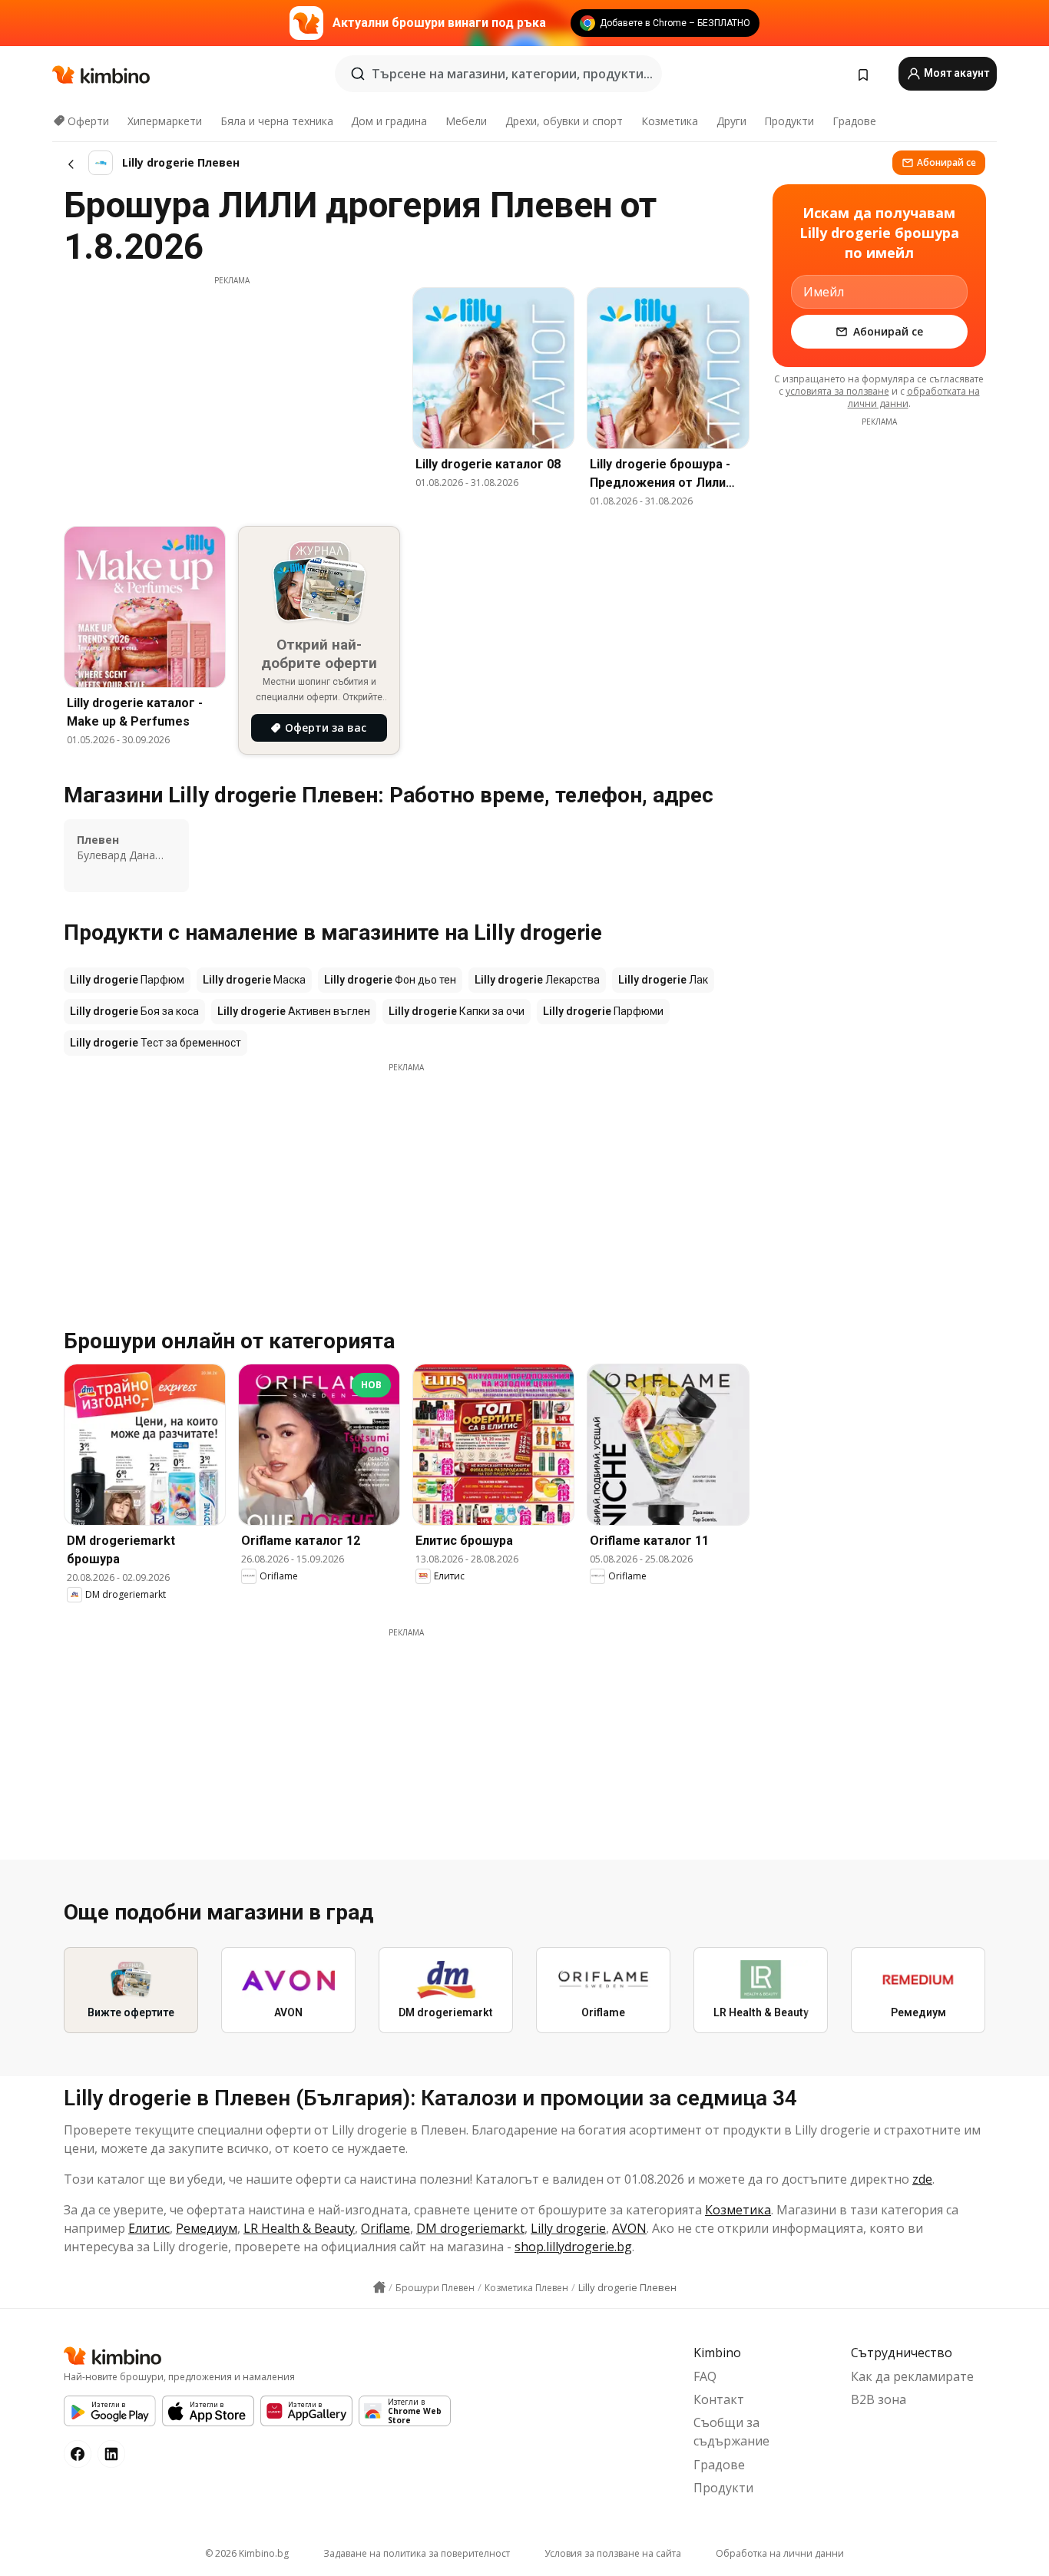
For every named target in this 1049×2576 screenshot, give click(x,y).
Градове (854, 121)
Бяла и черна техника (277, 121)
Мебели (466, 121)
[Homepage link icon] (379, 2287)
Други (731, 121)
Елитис (149, 2228)
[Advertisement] (232, 394)
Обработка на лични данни (780, 2553)
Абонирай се (946, 162)
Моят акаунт (955, 73)
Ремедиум (207, 2228)
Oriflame (386, 2228)
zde (922, 2179)
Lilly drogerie (568, 2228)
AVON (629, 2228)
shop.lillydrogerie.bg (573, 2247)
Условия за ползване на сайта (613, 2553)
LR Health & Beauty (299, 2228)
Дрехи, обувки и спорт (564, 121)
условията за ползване (837, 391)
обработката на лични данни (914, 397)
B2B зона (879, 2399)
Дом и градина (389, 121)
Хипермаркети (165, 121)
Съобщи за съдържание (731, 2432)
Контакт (719, 2399)
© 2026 (247, 2553)
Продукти (789, 121)
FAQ (705, 2376)
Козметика (670, 121)
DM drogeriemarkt (470, 2228)
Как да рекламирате (912, 2376)
